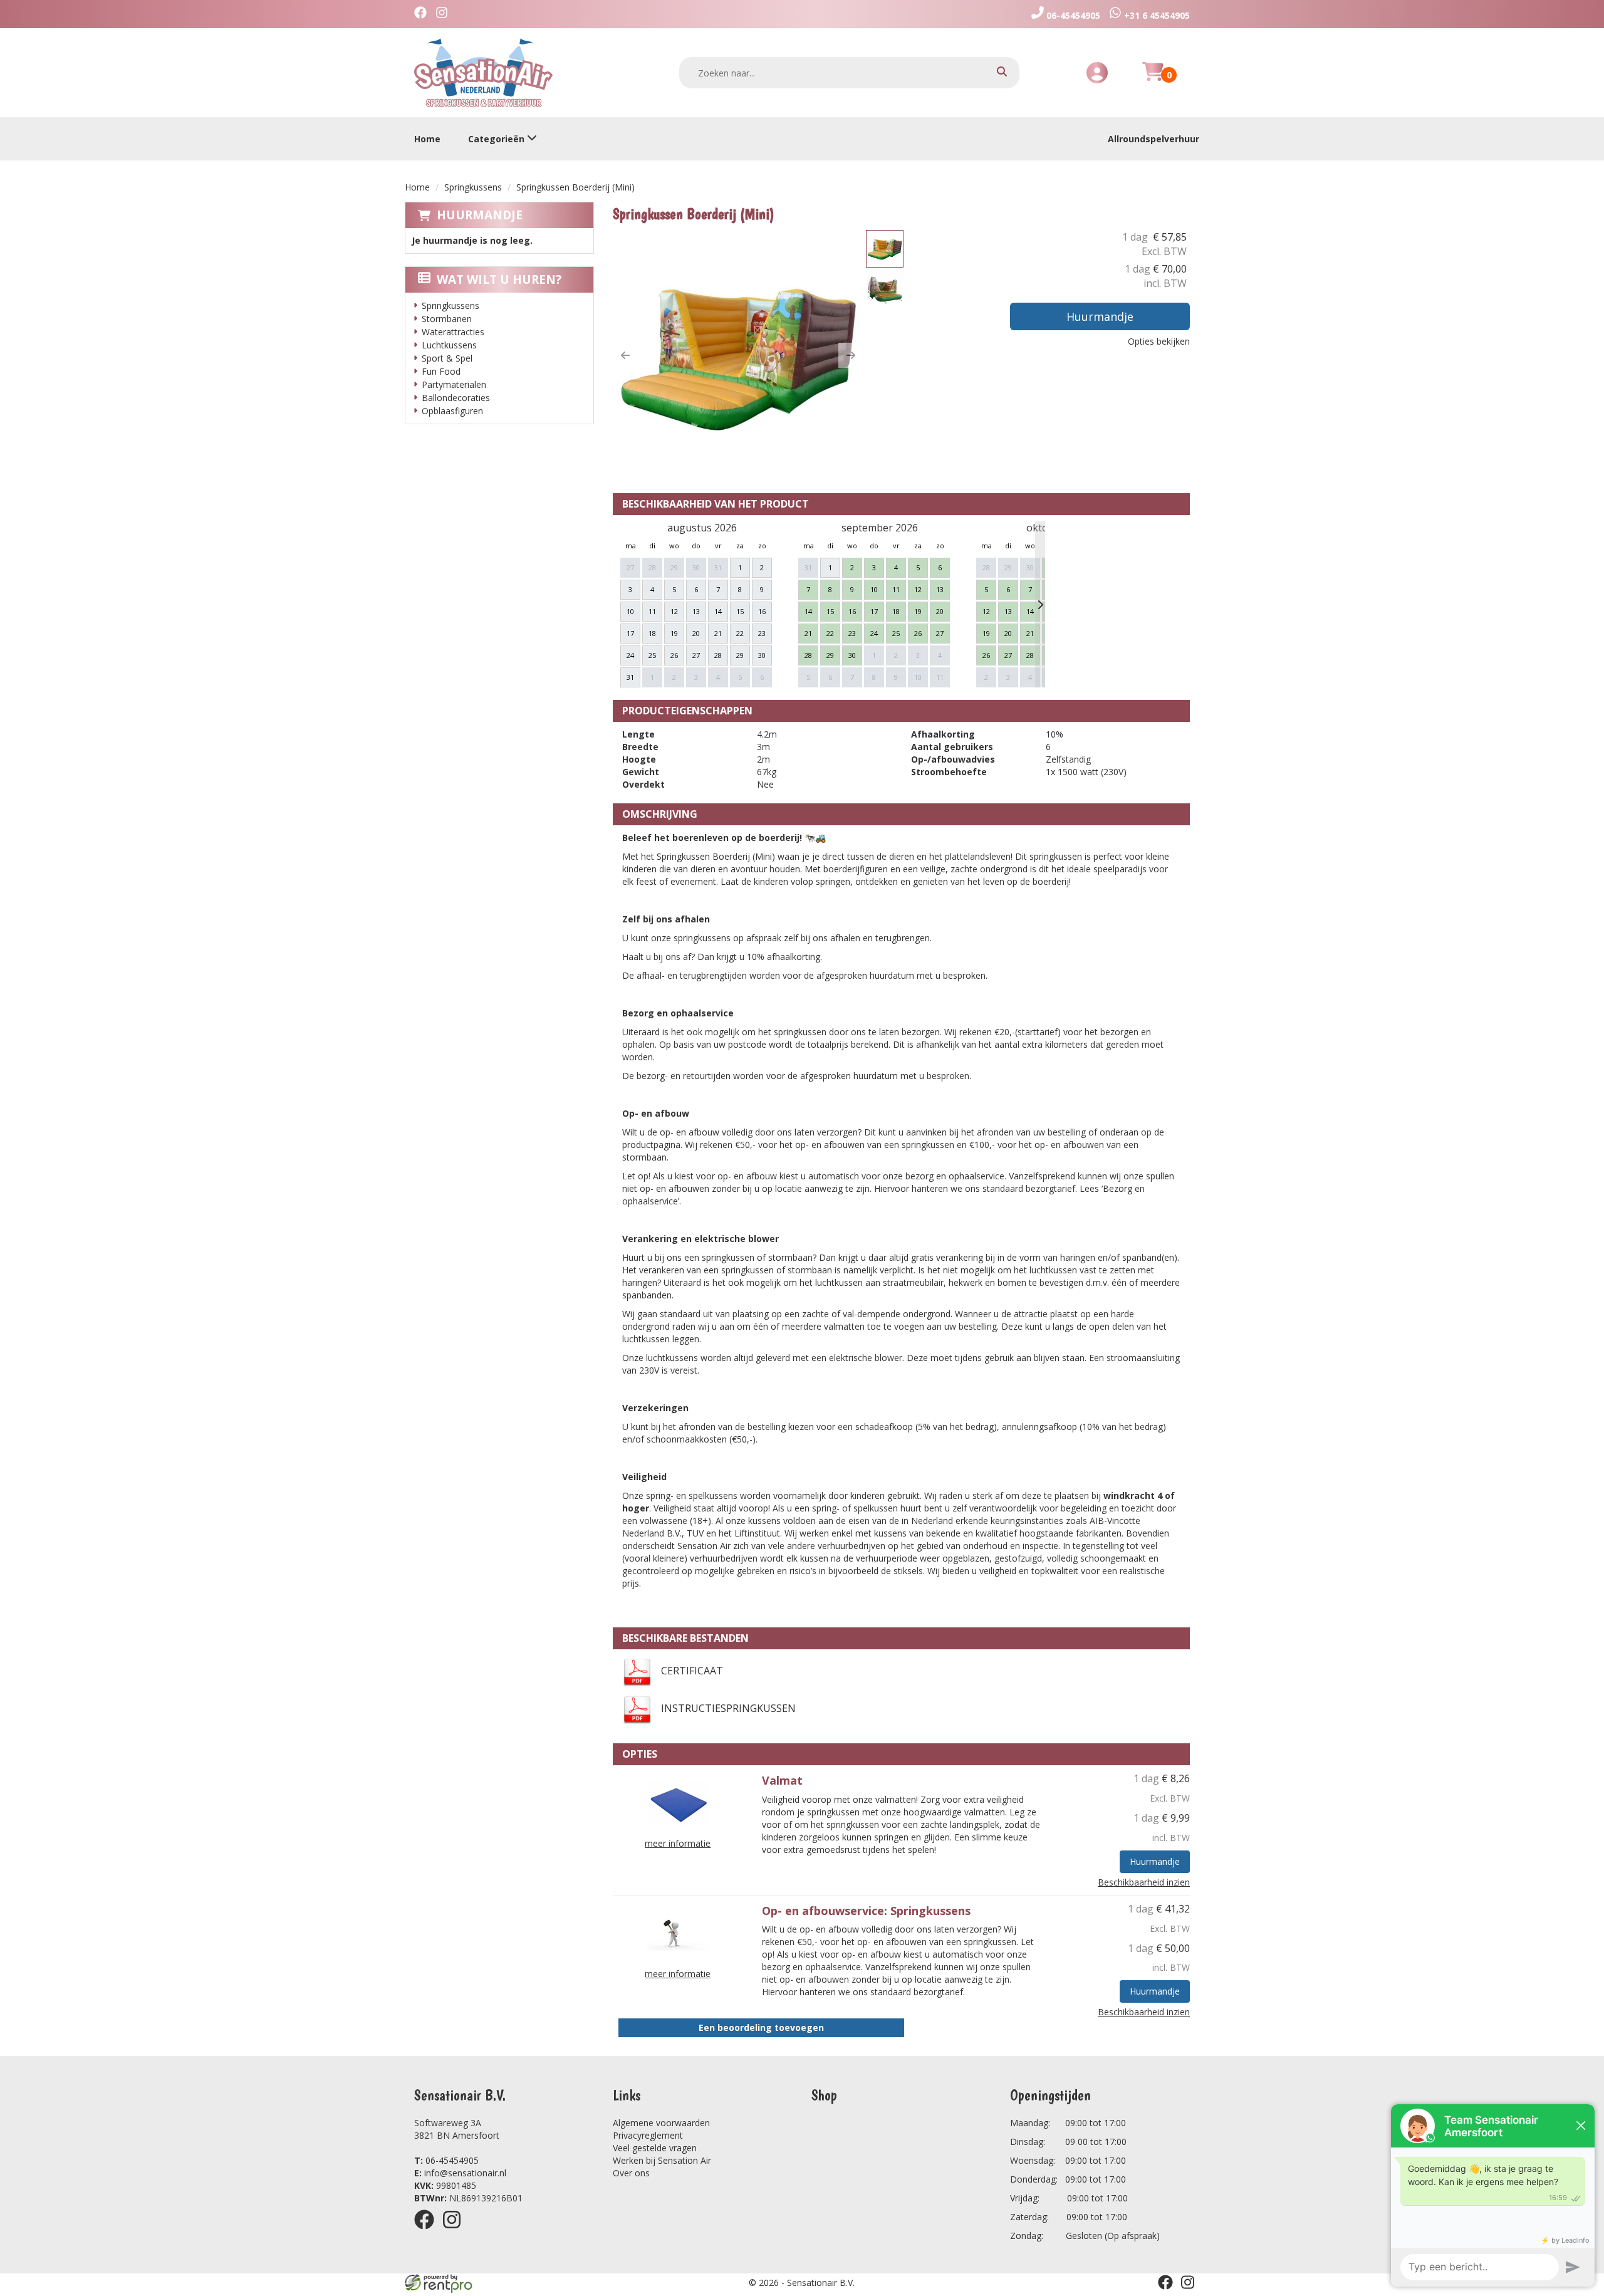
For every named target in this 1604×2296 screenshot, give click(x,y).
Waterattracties (453, 332)
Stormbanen (447, 319)
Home (427, 139)
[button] (625, 355)
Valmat (782, 1780)
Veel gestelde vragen (655, 2148)
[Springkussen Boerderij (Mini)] (738, 355)
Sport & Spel (447, 358)
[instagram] (456, 2231)
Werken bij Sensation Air (662, 2160)
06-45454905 (446, 2160)
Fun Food (441, 371)
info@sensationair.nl (460, 2173)
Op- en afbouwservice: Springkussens (866, 1911)
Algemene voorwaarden (661, 2123)
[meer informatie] (678, 1802)
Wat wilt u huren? (499, 279)
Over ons (631, 2173)
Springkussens (473, 187)
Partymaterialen (454, 384)
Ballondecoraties (456, 398)
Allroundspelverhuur (1154, 139)
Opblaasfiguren (452, 411)
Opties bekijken (1159, 341)
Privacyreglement (648, 2135)
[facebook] (428, 2231)
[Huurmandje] (1153, 79)
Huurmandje (480, 215)
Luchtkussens (449, 345)
